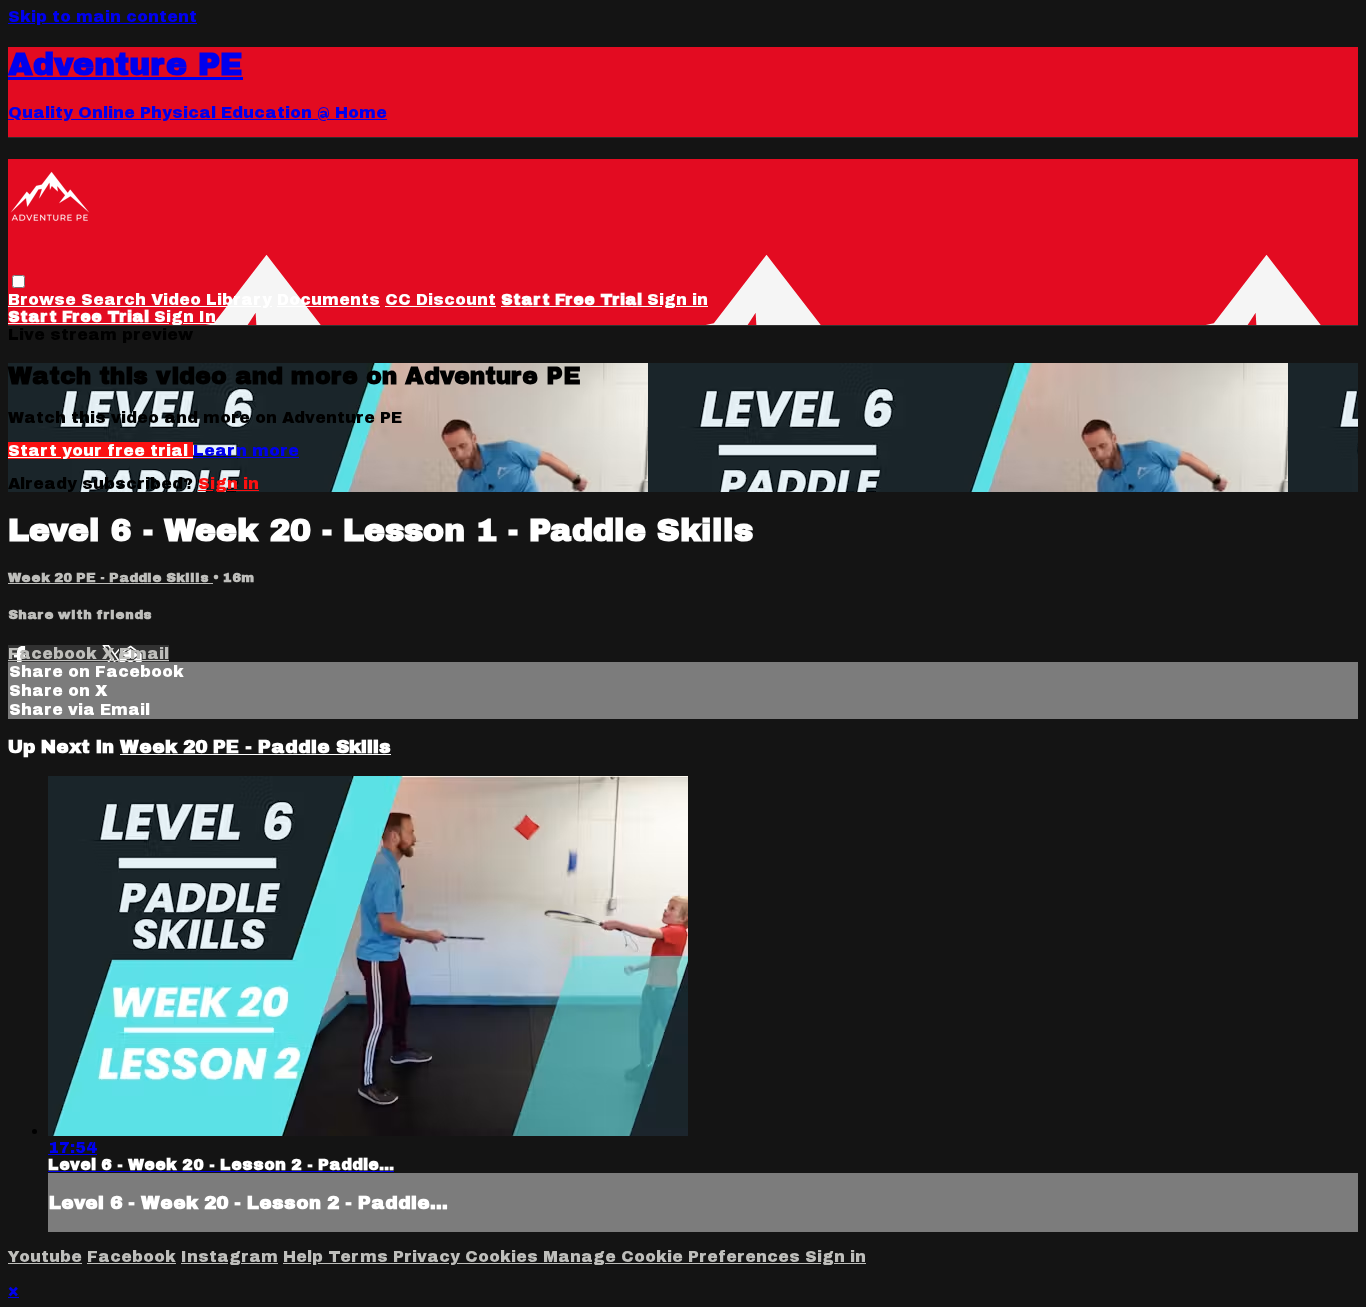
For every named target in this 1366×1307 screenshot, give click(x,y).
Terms (360, 1256)
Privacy (429, 1256)
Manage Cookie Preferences (674, 1256)
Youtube (45, 1256)
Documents (328, 299)
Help (305, 1256)
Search (116, 299)
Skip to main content (102, 16)
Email (144, 653)
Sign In (185, 316)
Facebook (55, 653)
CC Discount (440, 299)
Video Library (211, 299)
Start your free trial (100, 450)
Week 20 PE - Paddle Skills (110, 577)
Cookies (504, 1256)
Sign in (677, 299)
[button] (18, 281)
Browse (44, 299)
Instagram (229, 1256)
